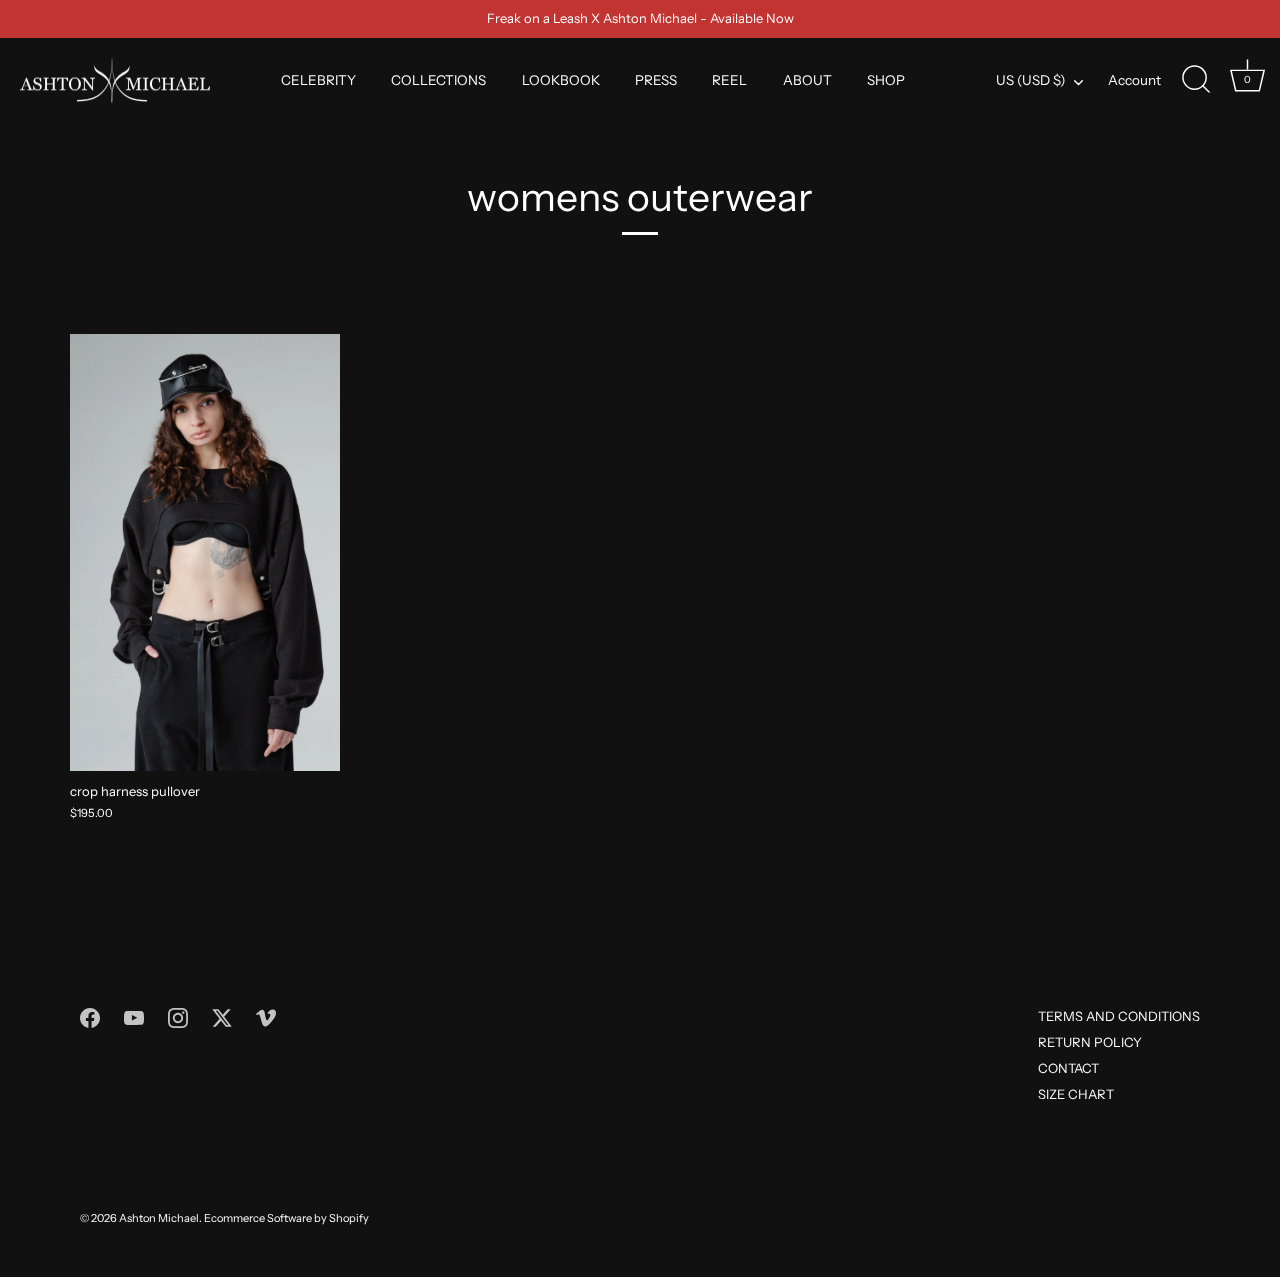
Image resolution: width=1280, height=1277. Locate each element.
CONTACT (1068, 1068)
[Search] (1196, 80)
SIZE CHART (1076, 1094)
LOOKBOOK (561, 80)
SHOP (886, 80)
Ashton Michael (159, 1218)
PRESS (656, 80)
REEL (729, 80)
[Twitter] (222, 1016)
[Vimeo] (266, 1016)
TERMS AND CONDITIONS (1119, 1016)
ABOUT (807, 80)
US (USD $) (1030, 80)
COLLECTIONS (438, 80)
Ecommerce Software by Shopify (286, 1218)
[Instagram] (178, 1016)
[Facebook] (90, 1016)
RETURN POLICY (1090, 1042)
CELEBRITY (318, 80)
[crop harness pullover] (205, 552)
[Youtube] (134, 1016)
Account (1134, 80)
